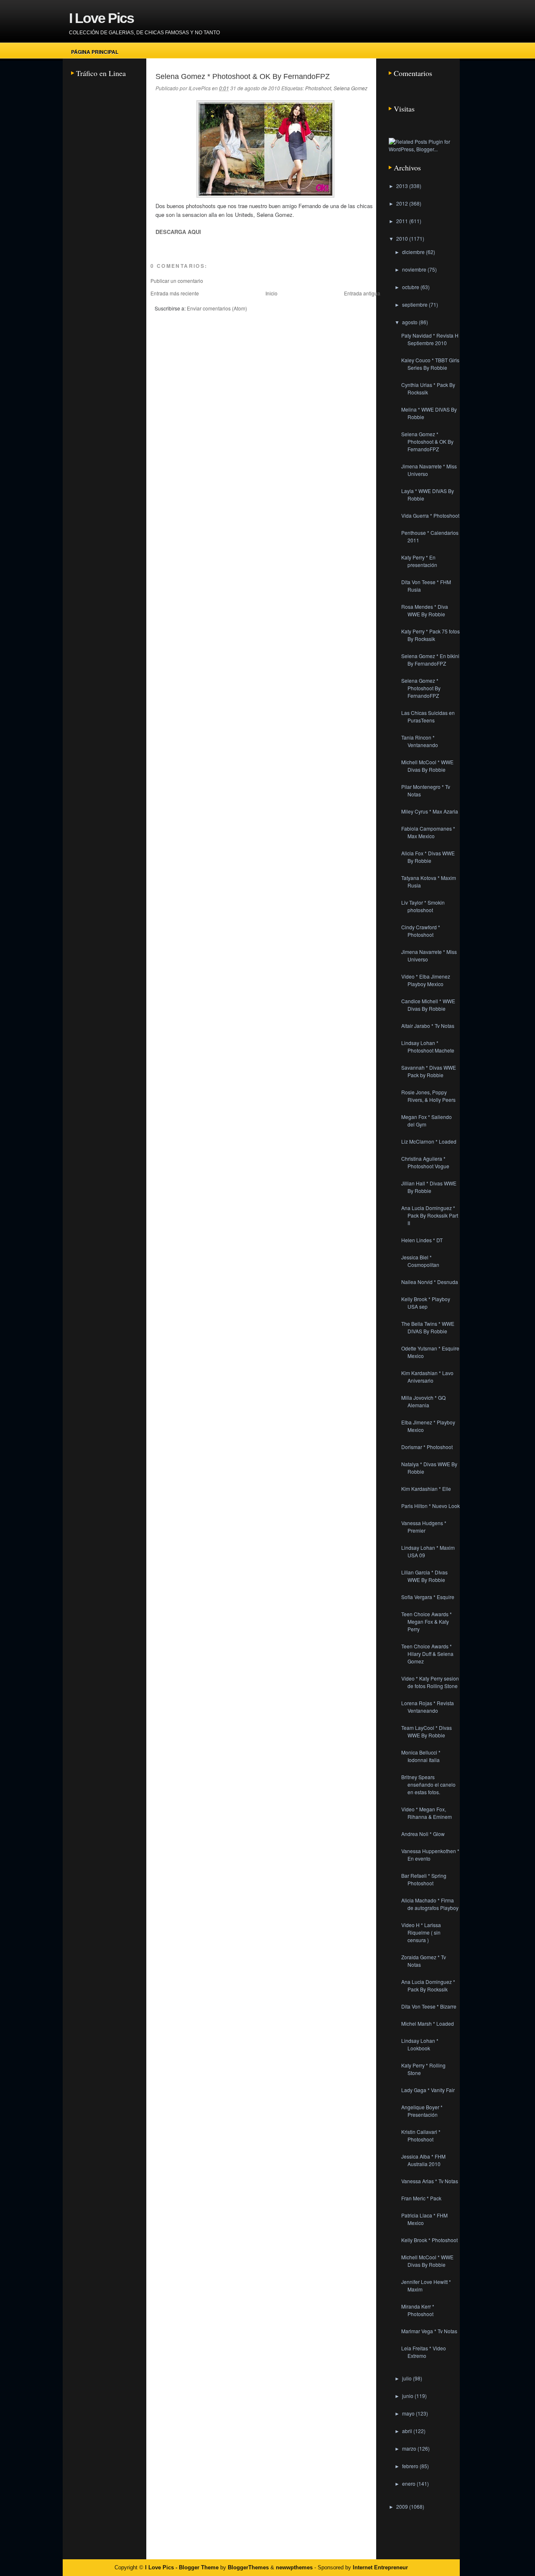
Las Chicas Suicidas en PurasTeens (428, 716)
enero (409, 2483)
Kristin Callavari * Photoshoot (421, 2135)
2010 (403, 238)
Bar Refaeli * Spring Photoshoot (424, 1879)
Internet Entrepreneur (380, 2567)
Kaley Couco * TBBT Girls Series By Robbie (430, 364)
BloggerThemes (248, 2567)
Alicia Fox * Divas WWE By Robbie (428, 857)
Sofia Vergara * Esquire (428, 1597)
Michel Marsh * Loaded (428, 2023)
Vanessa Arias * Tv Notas (430, 2181)
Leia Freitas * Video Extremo (424, 2352)
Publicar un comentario (177, 281)
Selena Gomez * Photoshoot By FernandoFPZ (421, 688)
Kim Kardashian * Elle (426, 1489)
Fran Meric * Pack (421, 2198)
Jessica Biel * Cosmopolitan (420, 1261)
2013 (403, 186)
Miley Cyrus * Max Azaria (430, 811)
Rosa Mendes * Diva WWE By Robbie (425, 610)
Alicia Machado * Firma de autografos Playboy (430, 1904)
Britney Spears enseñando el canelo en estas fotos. (428, 1784)
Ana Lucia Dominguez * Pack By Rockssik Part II (430, 1215)
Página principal (95, 52)
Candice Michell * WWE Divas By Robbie (428, 1005)
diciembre (414, 252)
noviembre (415, 269)
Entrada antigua (362, 293)
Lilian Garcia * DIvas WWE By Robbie (424, 1576)
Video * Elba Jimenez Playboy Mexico (426, 980)
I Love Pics (101, 18)
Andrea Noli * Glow (423, 1834)
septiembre (415, 304)
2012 (403, 203)
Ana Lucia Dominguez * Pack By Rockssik (428, 1985)
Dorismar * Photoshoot (427, 1447)
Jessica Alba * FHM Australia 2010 (423, 2160)
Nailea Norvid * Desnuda (430, 1282)
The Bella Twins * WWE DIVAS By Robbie (428, 1327)
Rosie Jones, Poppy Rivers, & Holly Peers (428, 1096)
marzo (410, 2448)
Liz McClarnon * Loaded (429, 1141)
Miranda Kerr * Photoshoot (418, 2310)
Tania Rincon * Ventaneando (420, 741)
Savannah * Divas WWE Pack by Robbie (429, 1071)
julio (408, 2378)
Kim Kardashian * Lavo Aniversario (427, 1377)
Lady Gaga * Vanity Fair (428, 2090)
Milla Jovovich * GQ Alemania (423, 1401)
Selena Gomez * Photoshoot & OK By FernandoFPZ (243, 76)
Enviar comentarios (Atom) (217, 308)
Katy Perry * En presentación (419, 561)
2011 (403, 221)
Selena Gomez (350, 88)
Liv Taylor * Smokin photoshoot (423, 906)
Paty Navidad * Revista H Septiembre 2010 (430, 339)
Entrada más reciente (175, 293)
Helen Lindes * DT (422, 1240)
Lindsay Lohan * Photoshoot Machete (428, 1046)
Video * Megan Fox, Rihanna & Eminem (427, 1813)
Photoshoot (318, 88)
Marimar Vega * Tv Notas (429, 2331)
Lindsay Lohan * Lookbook (420, 2044)
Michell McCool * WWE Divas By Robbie (427, 766)
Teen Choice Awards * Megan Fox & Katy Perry (427, 1621)
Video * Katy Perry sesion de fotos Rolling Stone (430, 1682)
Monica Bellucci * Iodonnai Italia (421, 1756)
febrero (411, 2466)
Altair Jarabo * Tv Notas (428, 1026)
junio (408, 2396)
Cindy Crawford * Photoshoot (421, 931)
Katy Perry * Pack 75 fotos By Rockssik (431, 635)
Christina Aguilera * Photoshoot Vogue (425, 1162)
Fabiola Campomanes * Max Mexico (428, 832)
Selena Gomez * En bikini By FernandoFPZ (430, 660)
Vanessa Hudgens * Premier (424, 1527)
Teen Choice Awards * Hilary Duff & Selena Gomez (427, 1654)
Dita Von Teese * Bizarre (429, 2006)
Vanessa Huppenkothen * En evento (430, 1855)
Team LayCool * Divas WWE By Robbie (427, 1731)
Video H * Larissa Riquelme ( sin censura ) (421, 1932)
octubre (411, 287)
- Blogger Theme (196, 2567)
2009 (403, 2506)
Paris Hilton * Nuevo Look (431, 1506)
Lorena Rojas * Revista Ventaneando (428, 1707)
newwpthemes (294, 2567)
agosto (410, 322)
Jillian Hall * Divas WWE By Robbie (429, 1187)
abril (408, 2431)
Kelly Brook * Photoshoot (429, 2240)
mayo (409, 2413)
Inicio (271, 293)
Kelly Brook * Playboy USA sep (426, 1303)
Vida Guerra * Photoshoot (430, 515)
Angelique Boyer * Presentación (422, 2111)
